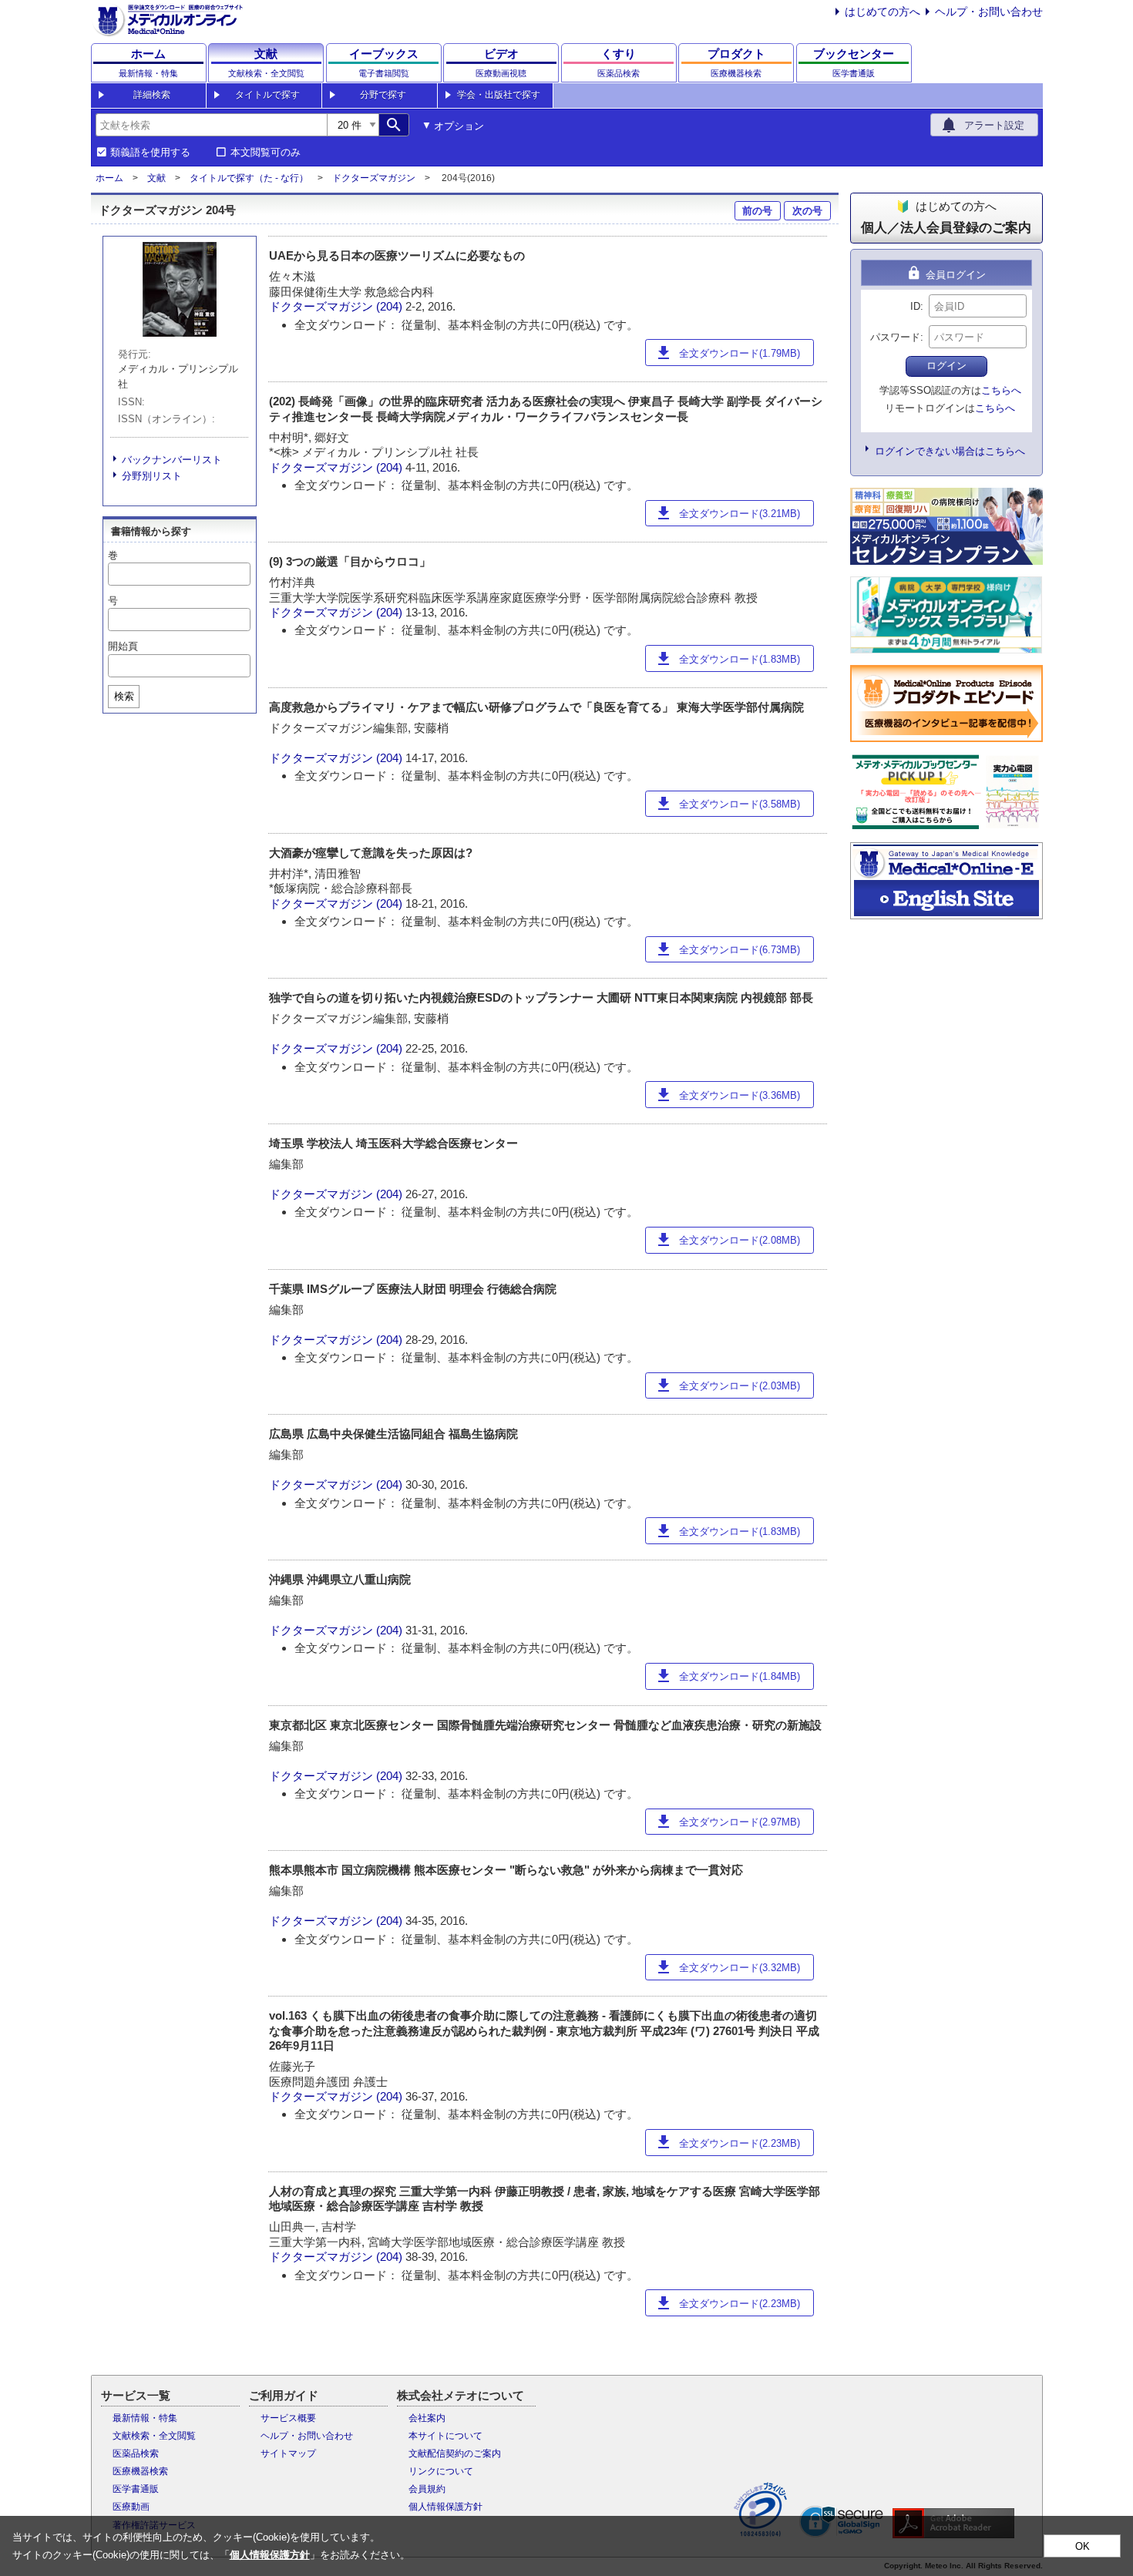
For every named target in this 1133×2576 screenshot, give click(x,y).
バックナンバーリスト (172, 460)
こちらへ (1001, 390)
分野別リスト (152, 476)
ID (915, 306)
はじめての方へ (883, 12)
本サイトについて (445, 2436)
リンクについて (441, 2471)
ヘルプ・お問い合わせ (989, 12)
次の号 (807, 211)
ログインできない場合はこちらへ (950, 451)
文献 (156, 178)
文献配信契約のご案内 (455, 2453)
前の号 (757, 211)
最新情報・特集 (145, 2418)
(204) (391, 306)
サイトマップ (288, 2453)
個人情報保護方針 (445, 2507)
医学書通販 (136, 2489)
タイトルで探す (267, 95)
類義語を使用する (150, 153)
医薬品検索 (136, 2453)
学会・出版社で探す (499, 95)
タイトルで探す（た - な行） (249, 178)
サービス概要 (288, 2418)
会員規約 (427, 2489)
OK (1083, 2546)
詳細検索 (152, 95)
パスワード (895, 337)
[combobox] (211, 125)
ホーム (109, 178)
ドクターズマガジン (374, 178)
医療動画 (131, 2507)
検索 (124, 696)
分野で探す (383, 95)
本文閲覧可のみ (266, 153)
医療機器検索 (140, 2471)
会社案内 (427, 2418)
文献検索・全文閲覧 (154, 2436)
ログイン (946, 366)
